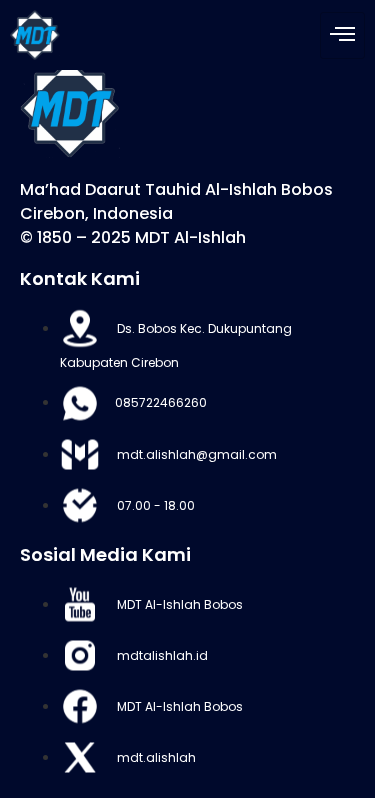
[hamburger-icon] (342, 35)
